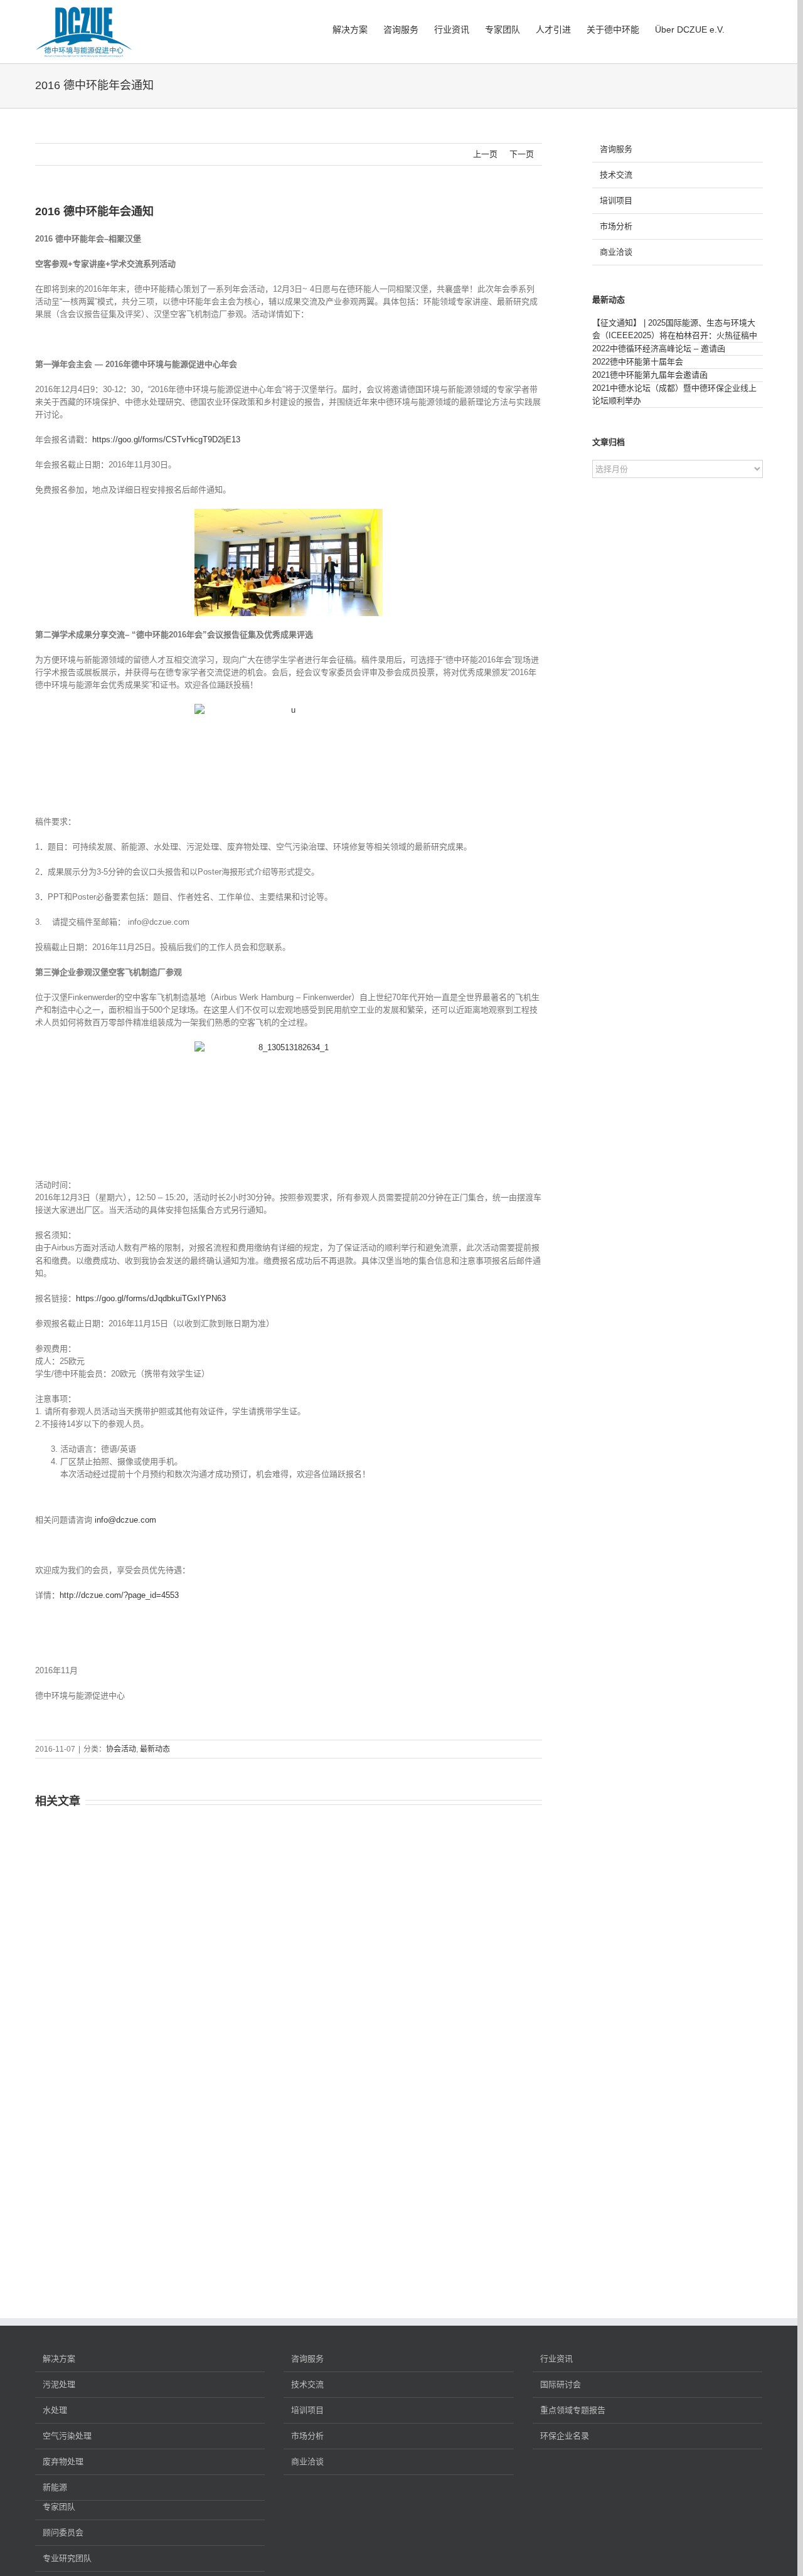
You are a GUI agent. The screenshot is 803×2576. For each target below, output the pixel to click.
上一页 (485, 154)
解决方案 (59, 2359)
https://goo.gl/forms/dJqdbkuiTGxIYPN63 (151, 1298)
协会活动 (121, 1749)
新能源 (55, 2487)
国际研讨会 (561, 2384)
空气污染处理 (67, 2436)
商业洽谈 (616, 252)
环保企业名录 (565, 2436)
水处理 (55, 2410)
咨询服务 (616, 149)
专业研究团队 (67, 2558)
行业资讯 (556, 2359)
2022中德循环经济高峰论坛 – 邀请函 (659, 349)
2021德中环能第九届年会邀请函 (650, 375)
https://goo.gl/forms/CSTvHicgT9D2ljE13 (166, 439)
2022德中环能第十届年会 (638, 362)
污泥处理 (59, 2384)
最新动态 (155, 1749)
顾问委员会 (63, 2532)
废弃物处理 (63, 2462)
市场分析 (616, 226)
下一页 (522, 154)
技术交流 (616, 175)
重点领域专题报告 (573, 2410)
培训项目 (616, 200)
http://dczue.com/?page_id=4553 (119, 1595)
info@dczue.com (125, 1520)
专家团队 (59, 2507)
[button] (744, 28)
